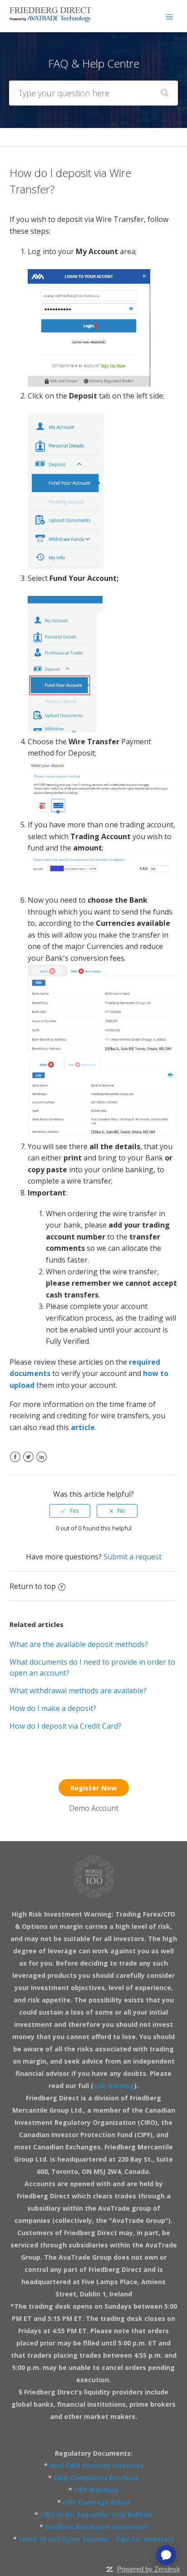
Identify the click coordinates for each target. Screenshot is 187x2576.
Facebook (15, 1463)
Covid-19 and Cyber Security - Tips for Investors (96, 2539)
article (83, 1427)
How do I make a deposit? (53, 1708)
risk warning (114, 2086)
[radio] (70, 1511)
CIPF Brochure (96, 2490)
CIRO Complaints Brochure (96, 2478)
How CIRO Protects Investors (96, 2465)
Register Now (94, 1788)
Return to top (33, 1586)
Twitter (28, 1463)
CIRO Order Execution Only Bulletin (96, 2515)
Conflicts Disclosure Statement (96, 2527)
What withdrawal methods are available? (78, 1691)
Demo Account (94, 1808)
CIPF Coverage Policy (96, 2502)
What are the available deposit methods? (79, 1644)
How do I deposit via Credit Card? (65, 1726)
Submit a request (133, 1557)
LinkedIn (42, 1463)
